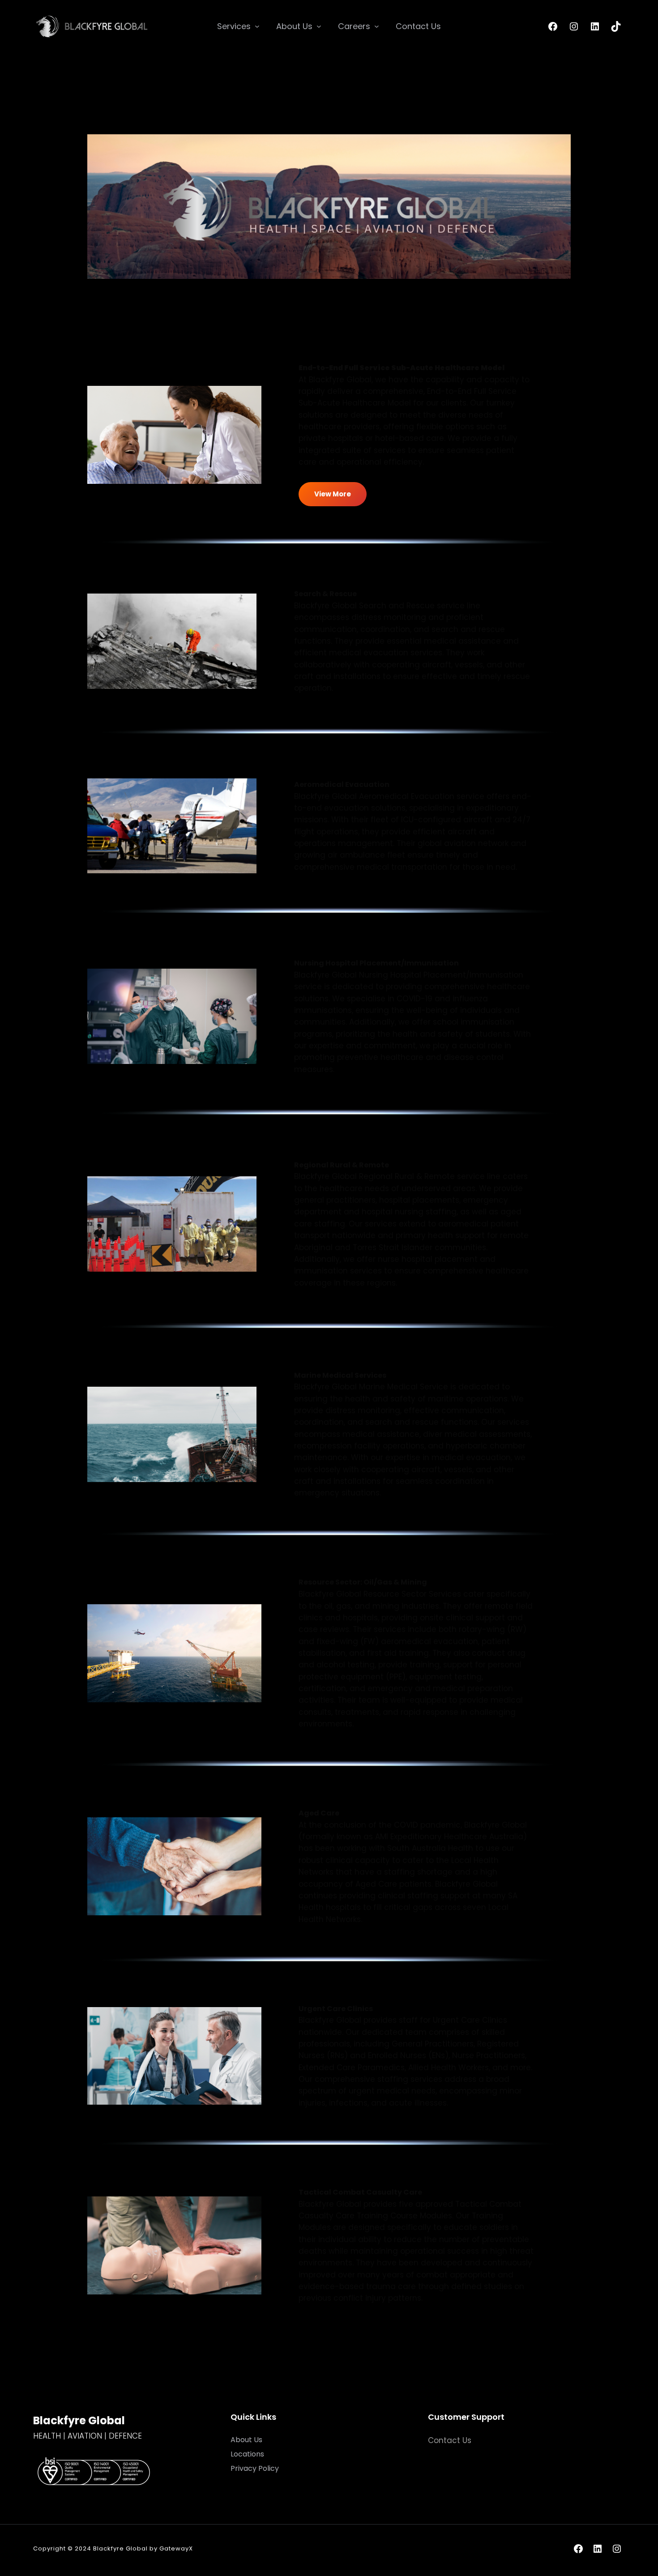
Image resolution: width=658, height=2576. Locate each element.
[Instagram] (574, 26)
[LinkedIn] (595, 26)
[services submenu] (257, 26)
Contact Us (450, 2440)
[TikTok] (616, 26)
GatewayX (176, 2548)
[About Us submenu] (319, 26)
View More (333, 494)
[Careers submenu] (377, 26)
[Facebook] (553, 26)
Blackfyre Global (79, 2420)
